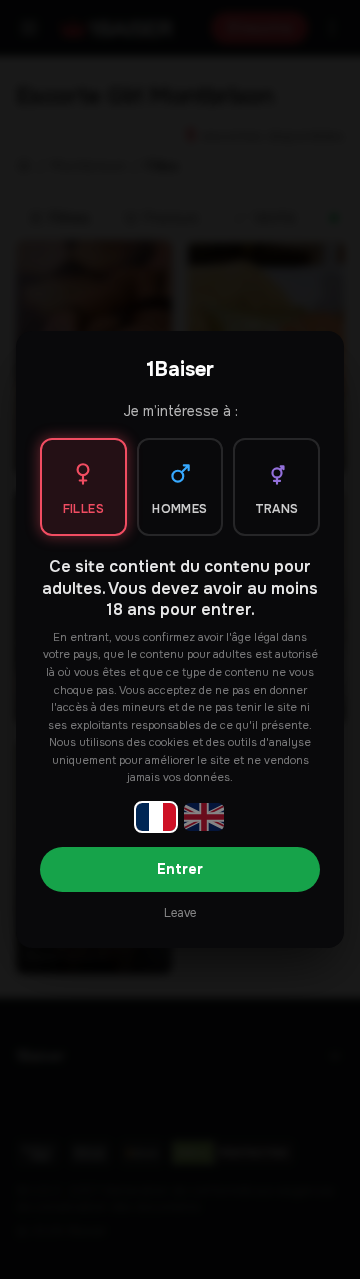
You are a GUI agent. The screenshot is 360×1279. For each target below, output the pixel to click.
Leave (180, 913)
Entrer (180, 869)
